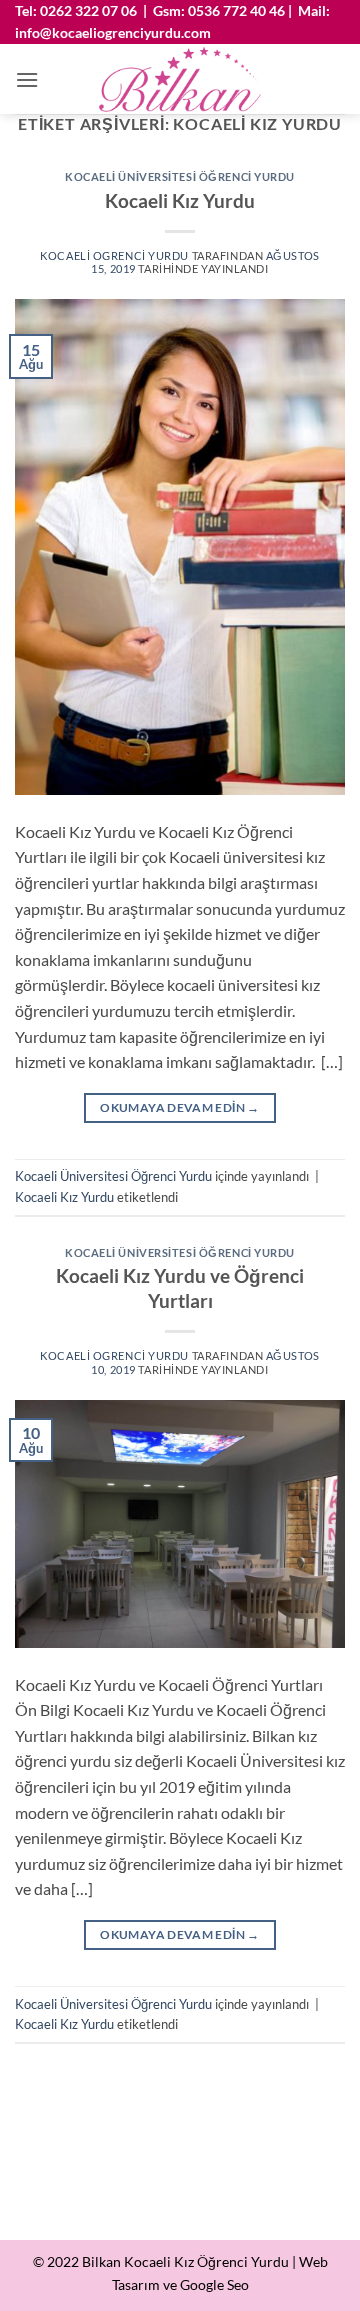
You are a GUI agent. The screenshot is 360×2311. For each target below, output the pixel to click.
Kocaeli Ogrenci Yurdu (114, 255)
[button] (27, 79)
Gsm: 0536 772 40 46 (219, 10)
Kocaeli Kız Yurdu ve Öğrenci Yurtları (180, 1288)
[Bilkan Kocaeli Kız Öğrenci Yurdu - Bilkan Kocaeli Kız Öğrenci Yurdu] (180, 79)
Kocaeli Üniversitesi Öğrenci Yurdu (180, 176)
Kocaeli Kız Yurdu (180, 200)
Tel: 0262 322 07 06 (76, 10)
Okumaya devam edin (179, 1107)
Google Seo (214, 2284)
